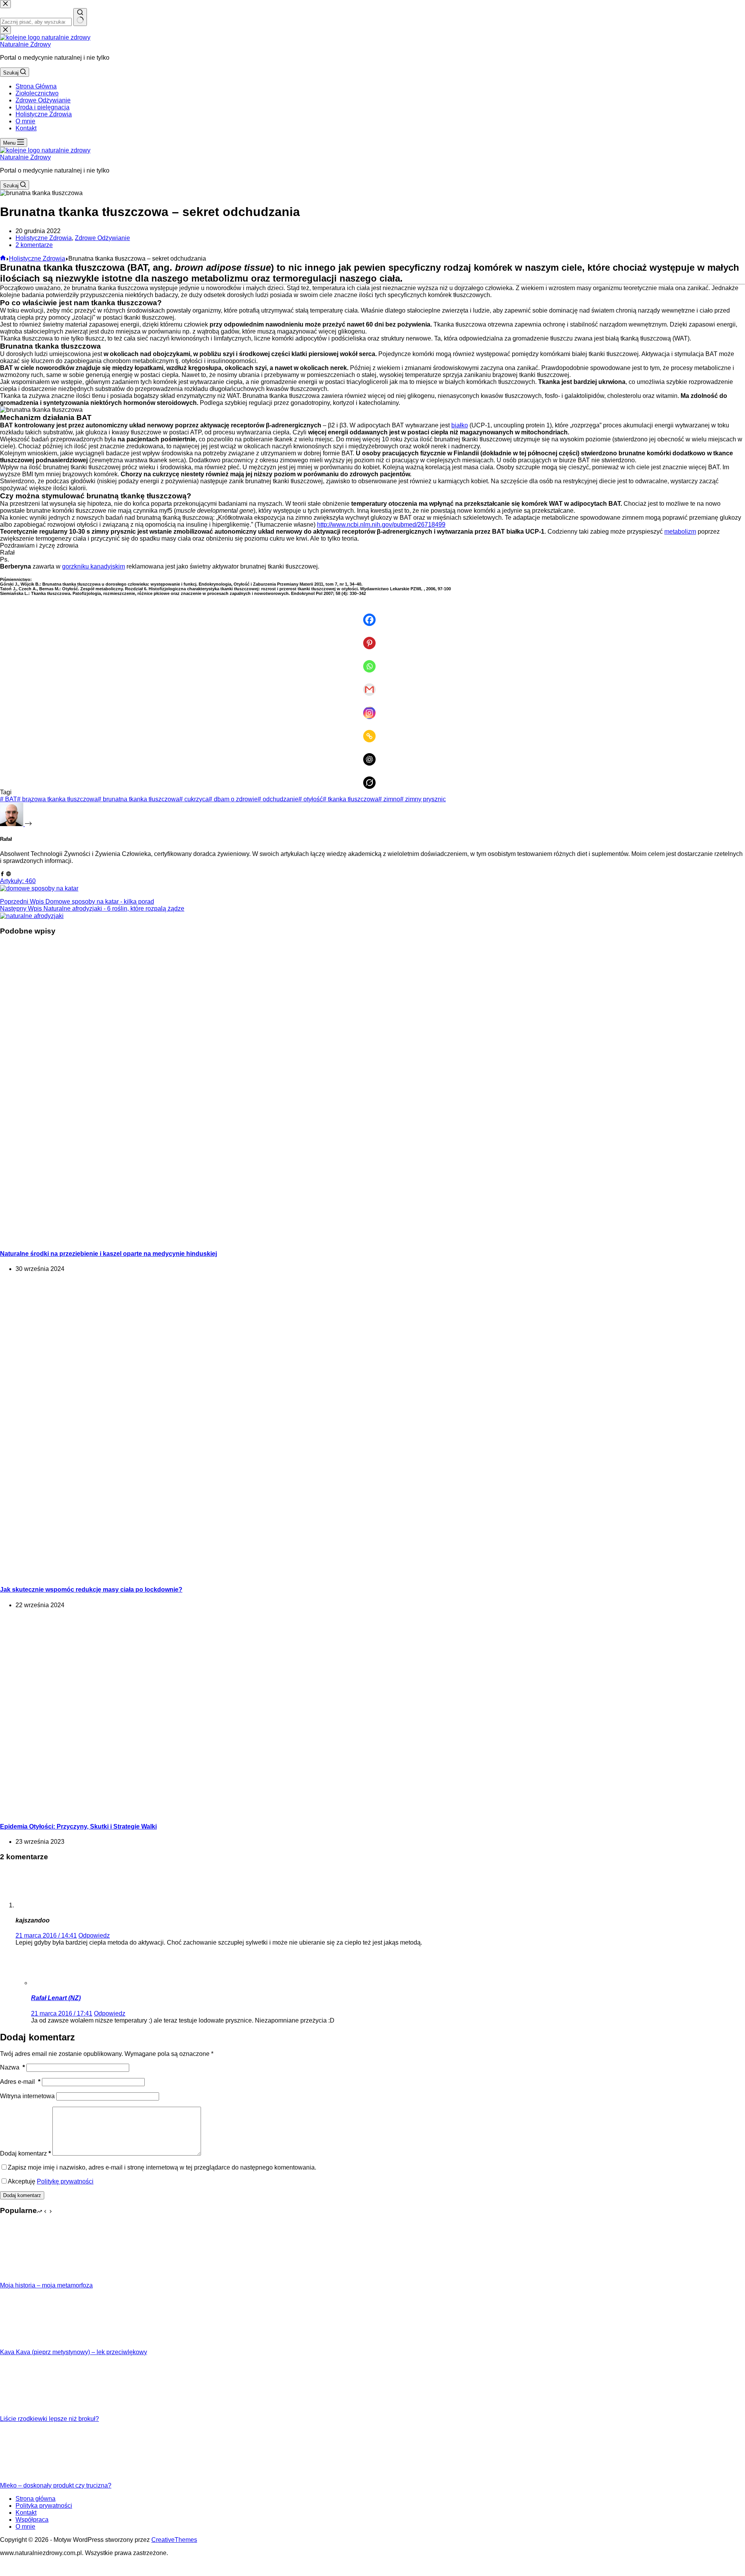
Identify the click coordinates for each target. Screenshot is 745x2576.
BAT (9, 799)
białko (460, 425)
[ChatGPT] (372, 754)
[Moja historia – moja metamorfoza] (29, 2278)
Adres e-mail (20, 2082)
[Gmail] (372, 684)
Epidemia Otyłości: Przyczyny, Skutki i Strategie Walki (78, 1827)
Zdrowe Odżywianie (43, 100)
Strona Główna (36, 86)
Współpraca (32, 2520)
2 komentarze (34, 245)
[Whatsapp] (372, 661)
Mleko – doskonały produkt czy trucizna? (56, 2485)
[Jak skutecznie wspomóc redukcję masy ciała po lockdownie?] (149, 1574)
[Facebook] (372, 614)
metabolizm (680, 532)
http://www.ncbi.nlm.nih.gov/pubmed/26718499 (381, 525)
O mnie (25, 121)
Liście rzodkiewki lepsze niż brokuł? (49, 2419)
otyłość (311, 799)
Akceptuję (51, 2181)
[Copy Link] (372, 731)
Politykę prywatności (65, 2181)
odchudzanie (278, 799)
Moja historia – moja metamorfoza (46, 2285)
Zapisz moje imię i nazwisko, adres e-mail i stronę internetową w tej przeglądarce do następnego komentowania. (162, 2167)
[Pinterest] (372, 638)
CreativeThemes (174, 2540)
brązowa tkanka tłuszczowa (57, 799)
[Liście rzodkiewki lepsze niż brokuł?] (29, 2412)
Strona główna (36, 2499)
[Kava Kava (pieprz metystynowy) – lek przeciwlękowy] (29, 2345)
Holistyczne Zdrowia (44, 114)
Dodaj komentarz (25, 2153)
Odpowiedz (94, 1935)
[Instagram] (372, 707)
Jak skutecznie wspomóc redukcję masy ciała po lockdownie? (91, 1590)
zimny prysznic (423, 799)
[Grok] (372, 777)
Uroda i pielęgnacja (42, 107)
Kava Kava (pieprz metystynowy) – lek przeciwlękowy (74, 2352)
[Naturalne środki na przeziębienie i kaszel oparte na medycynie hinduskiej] (149, 1239)
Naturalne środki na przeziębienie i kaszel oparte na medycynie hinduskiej (108, 1254)
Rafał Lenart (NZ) (56, 1998)
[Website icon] (9, 874)
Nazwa (12, 2067)
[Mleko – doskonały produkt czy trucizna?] (29, 2478)
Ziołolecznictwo (37, 93)
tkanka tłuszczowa (351, 799)
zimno (389, 799)
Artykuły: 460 (18, 881)
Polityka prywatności (44, 2506)
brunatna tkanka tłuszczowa (139, 799)
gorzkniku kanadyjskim (94, 566)
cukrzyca (194, 799)
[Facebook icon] (2, 874)
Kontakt (26, 128)
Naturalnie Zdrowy (25, 44)
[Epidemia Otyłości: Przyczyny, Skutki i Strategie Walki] (149, 1811)
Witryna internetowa (27, 2096)
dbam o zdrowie (233, 799)
